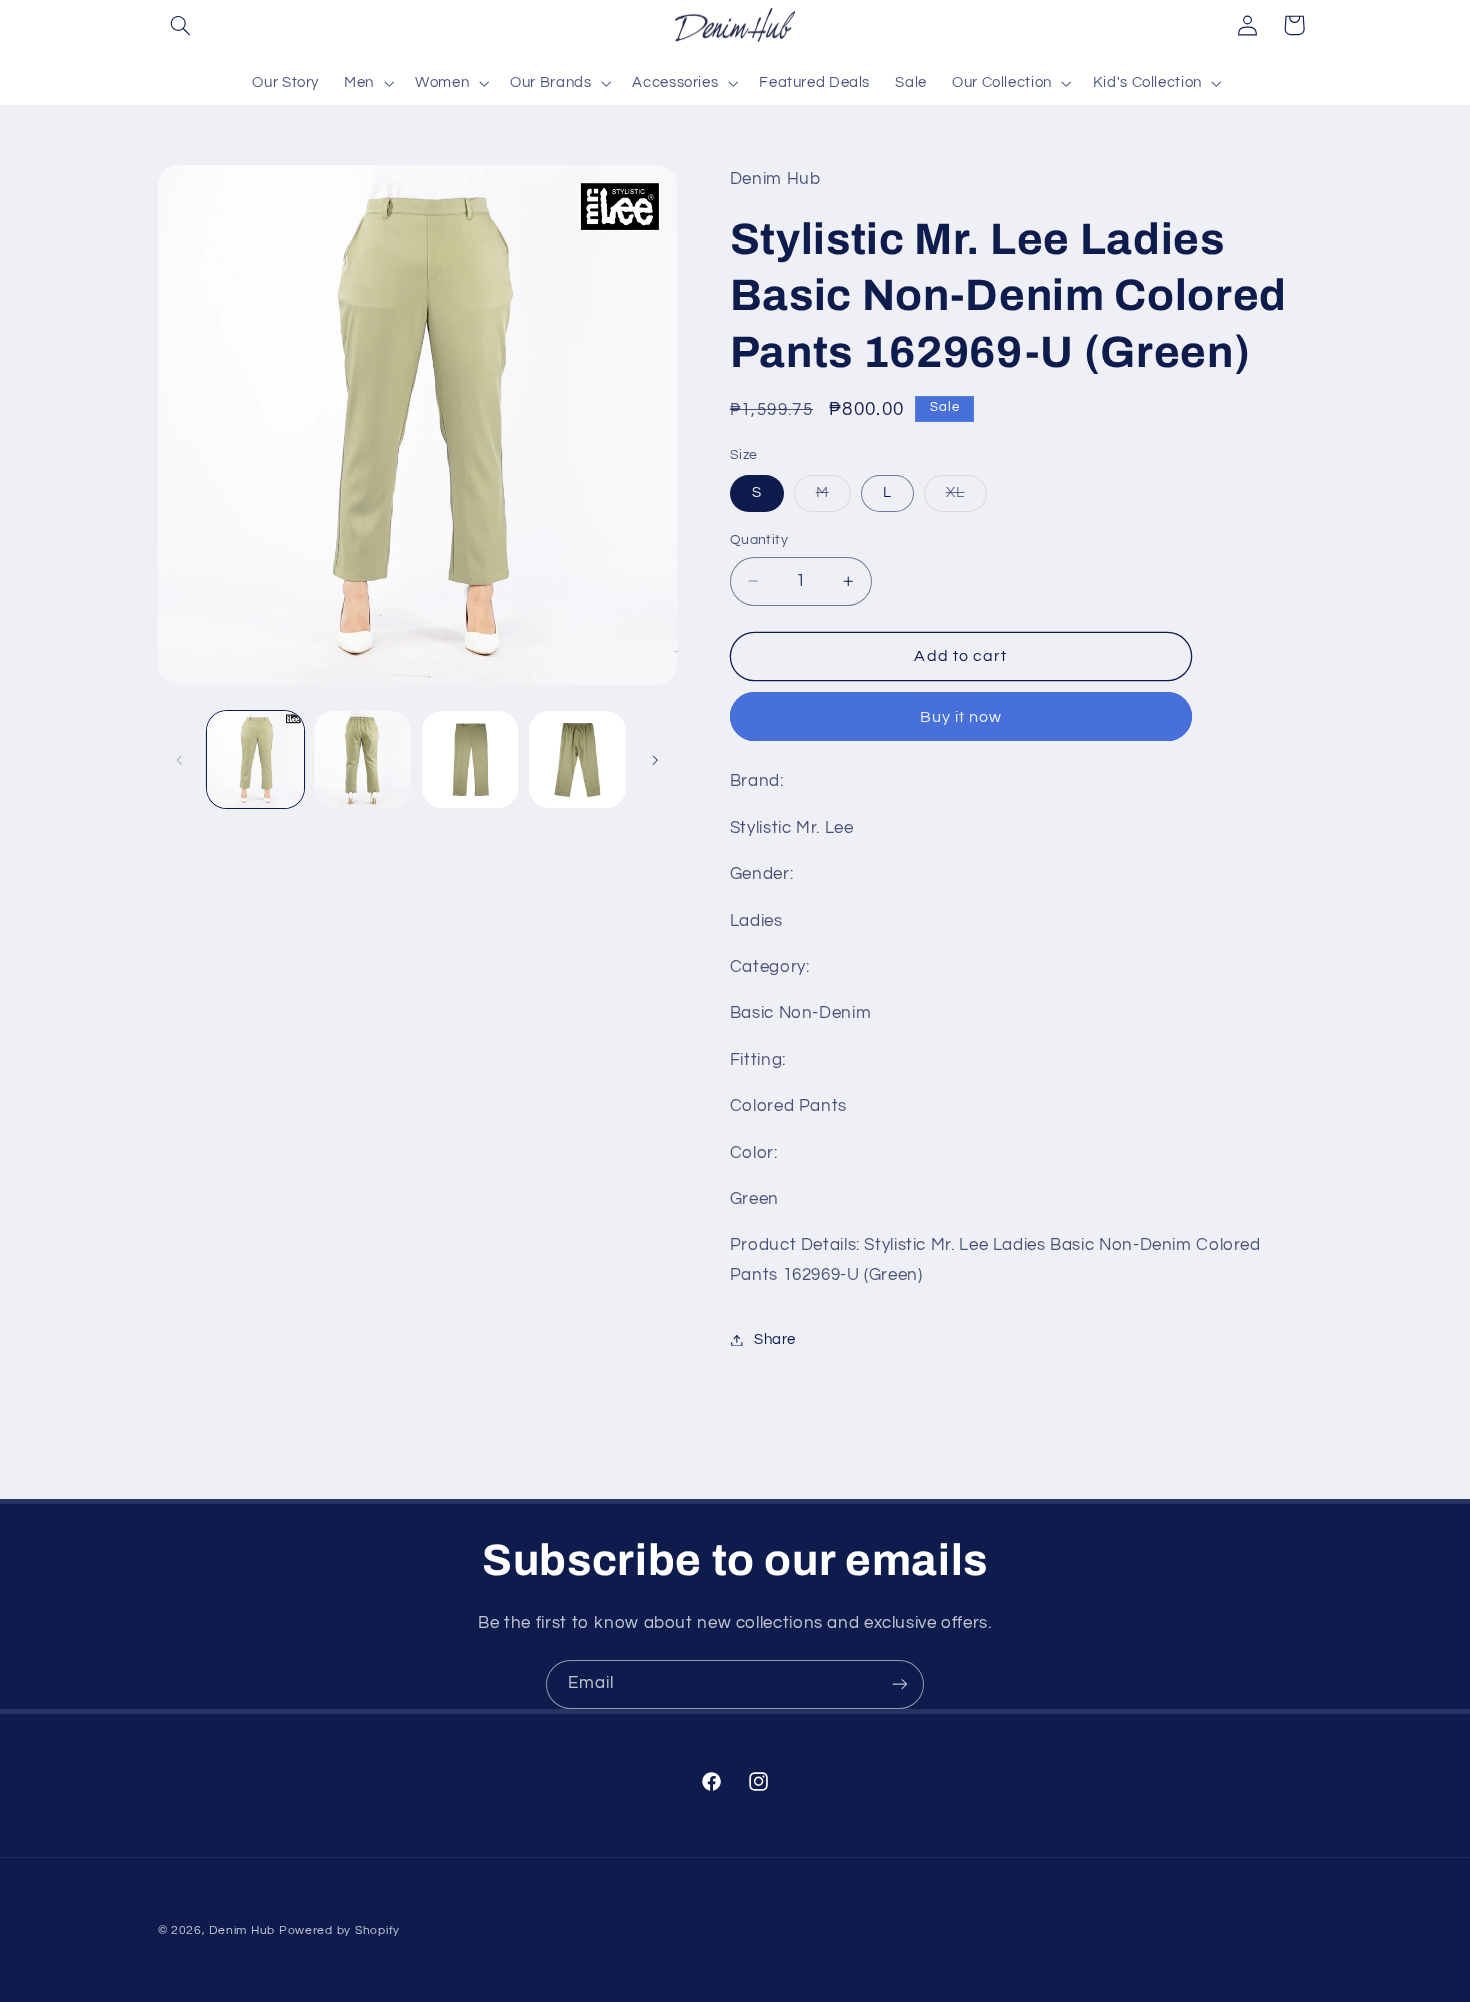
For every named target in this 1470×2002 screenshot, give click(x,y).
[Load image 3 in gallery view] (470, 759)
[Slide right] (655, 760)
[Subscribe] (900, 1684)
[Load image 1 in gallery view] (255, 759)
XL (966, 498)
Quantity (759, 540)
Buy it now (961, 717)
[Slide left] (180, 760)
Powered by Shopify (339, 1930)
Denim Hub (242, 1930)
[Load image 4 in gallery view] (577, 759)
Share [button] (775, 1339)
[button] (181, 25)
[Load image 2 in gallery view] (362, 759)
